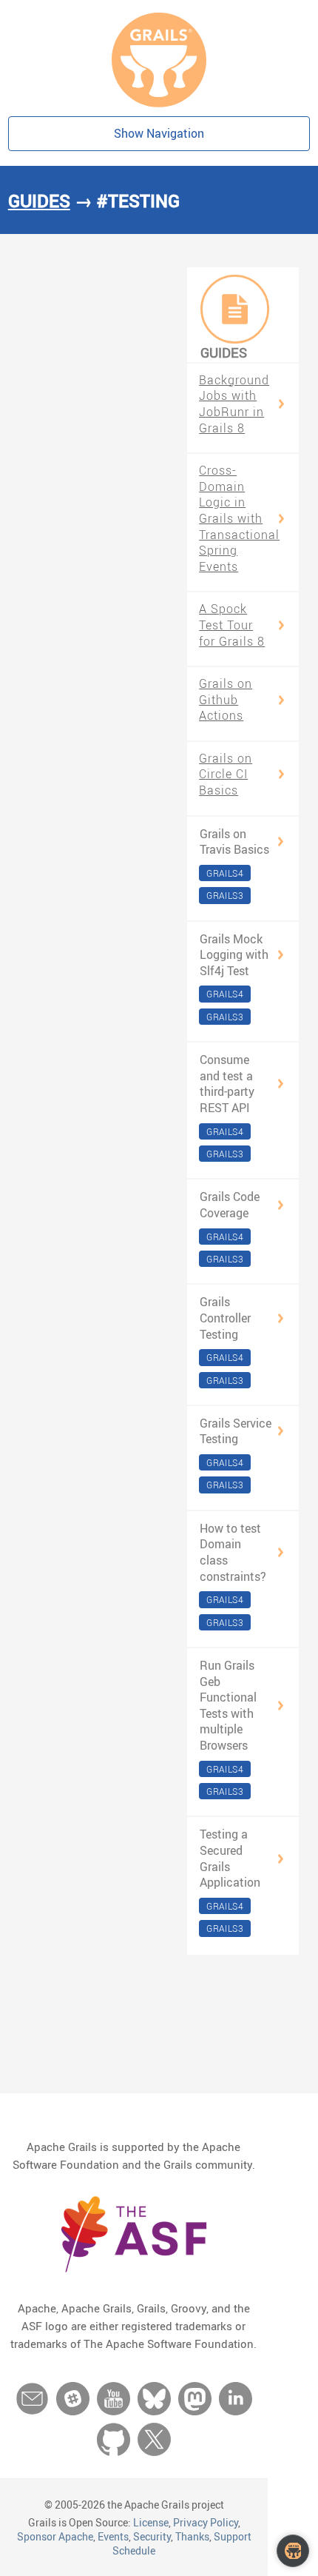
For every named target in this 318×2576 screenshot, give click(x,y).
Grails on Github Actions (226, 700)
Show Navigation (159, 133)
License (151, 2522)
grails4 (225, 873)
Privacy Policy (206, 2522)
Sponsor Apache (55, 2536)
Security (152, 2536)
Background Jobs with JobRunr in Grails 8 (234, 404)
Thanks (192, 2536)
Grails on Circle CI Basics (226, 775)
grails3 (225, 895)
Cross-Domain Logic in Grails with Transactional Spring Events (239, 519)
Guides (39, 201)
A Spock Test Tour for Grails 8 (232, 625)
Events (113, 2536)
